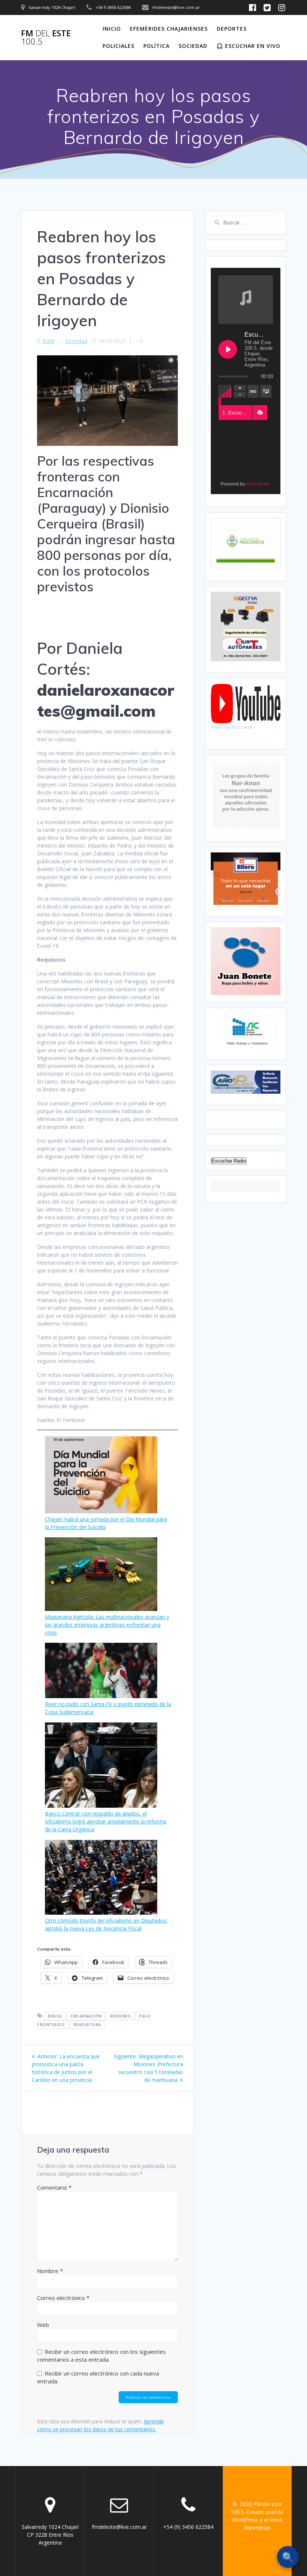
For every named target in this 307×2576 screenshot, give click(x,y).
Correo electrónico (63, 2298)
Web (43, 2325)
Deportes (232, 29)
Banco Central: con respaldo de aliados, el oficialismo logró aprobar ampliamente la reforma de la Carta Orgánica (106, 1821)
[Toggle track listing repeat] (253, 391)
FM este (46, 38)
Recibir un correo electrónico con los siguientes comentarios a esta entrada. (101, 2356)
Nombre (50, 2271)
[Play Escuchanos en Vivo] (228, 349)
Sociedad (193, 46)
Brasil (55, 2016)
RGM (48, 341)
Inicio (112, 29)
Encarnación (86, 2016)
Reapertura (87, 2025)
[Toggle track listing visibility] (266, 391)
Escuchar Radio (229, 1161)
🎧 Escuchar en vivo (248, 46)
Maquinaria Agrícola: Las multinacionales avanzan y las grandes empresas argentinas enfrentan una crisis (107, 1625)
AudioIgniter (258, 484)
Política (156, 46)
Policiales (118, 46)
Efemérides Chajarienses (169, 29)
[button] (260, 413)
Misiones (120, 2016)
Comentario (54, 2187)
